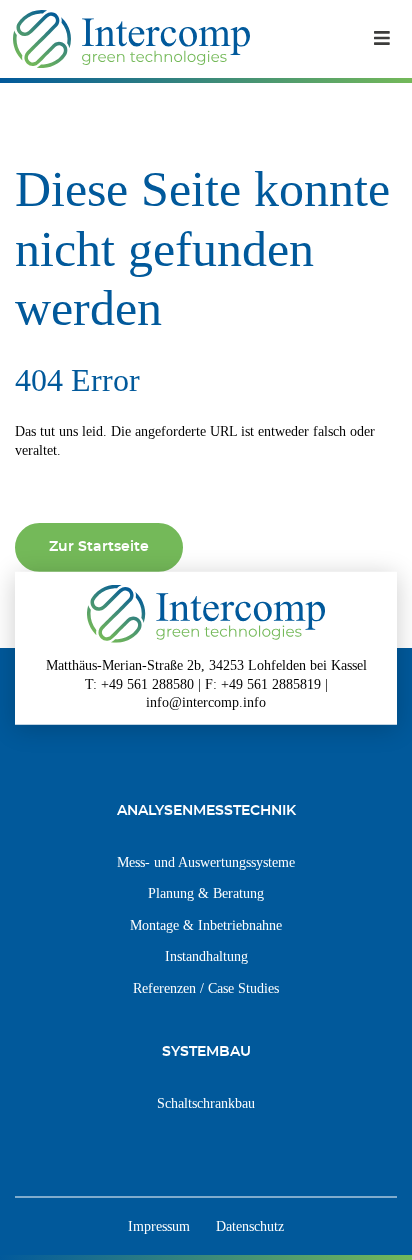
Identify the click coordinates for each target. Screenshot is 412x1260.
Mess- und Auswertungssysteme (206, 862)
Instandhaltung (206, 956)
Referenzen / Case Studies (206, 988)
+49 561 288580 (147, 683)
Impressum (159, 1226)
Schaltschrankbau (206, 1103)
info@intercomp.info (206, 702)
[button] (382, 39)
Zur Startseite (99, 546)
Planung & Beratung (206, 893)
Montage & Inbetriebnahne (206, 925)
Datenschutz (250, 1226)
